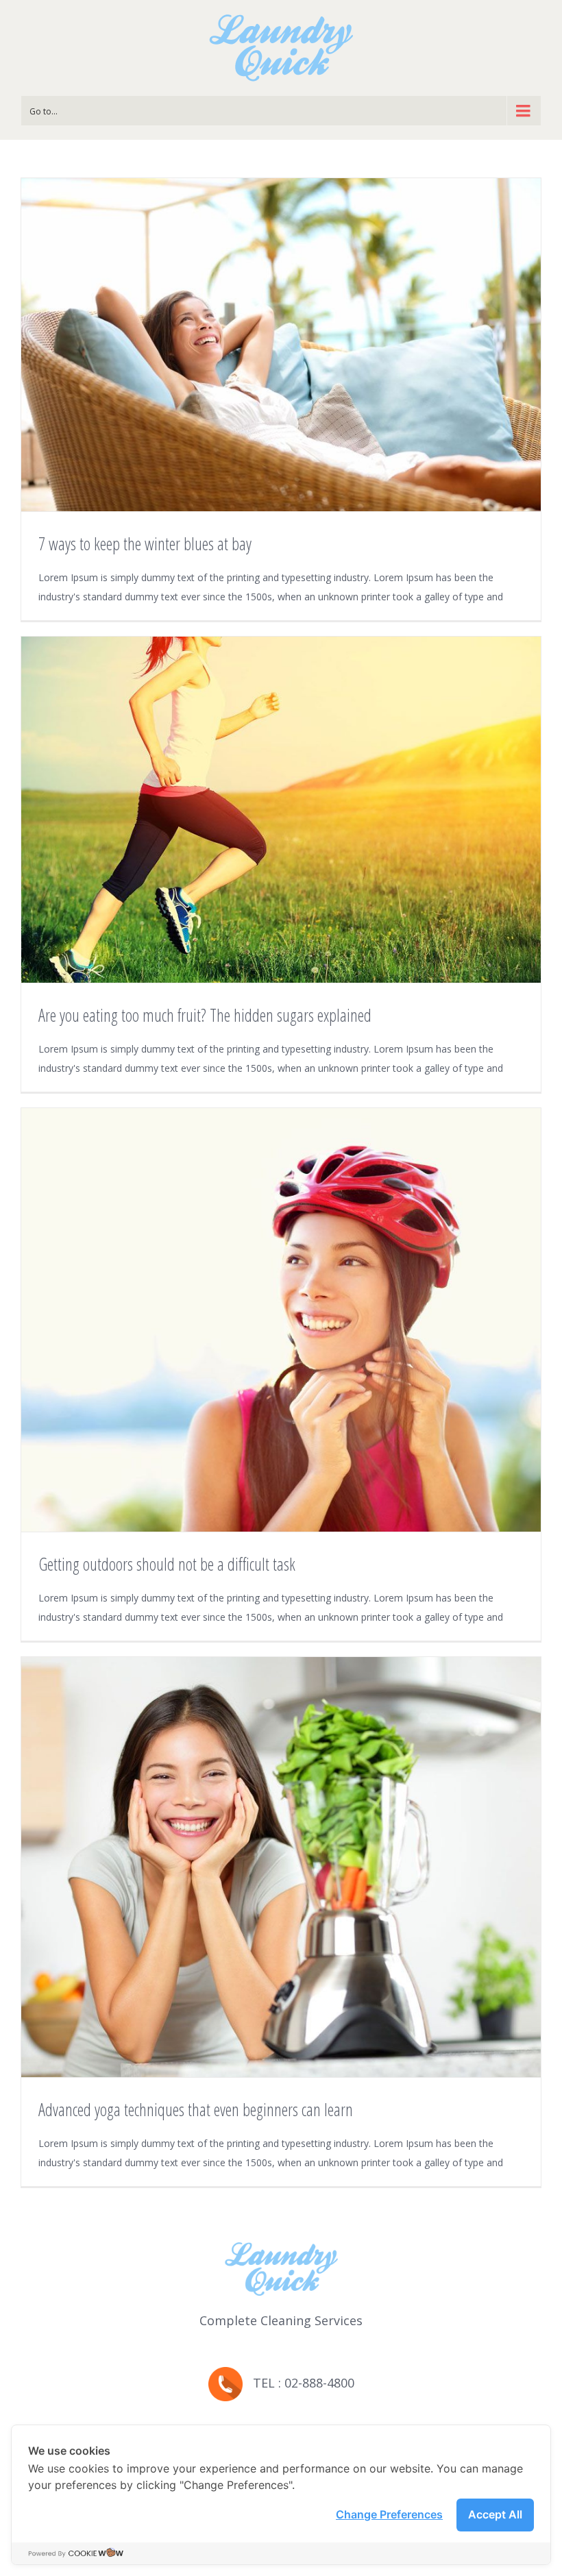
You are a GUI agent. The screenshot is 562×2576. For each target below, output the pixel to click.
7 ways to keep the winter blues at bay (145, 543)
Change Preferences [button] (389, 2514)
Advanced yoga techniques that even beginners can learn (196, 2109)
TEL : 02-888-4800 (298, 2383)
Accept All (495, 2514)
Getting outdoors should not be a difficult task (167, 1564)
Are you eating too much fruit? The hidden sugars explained (205, 1015)
